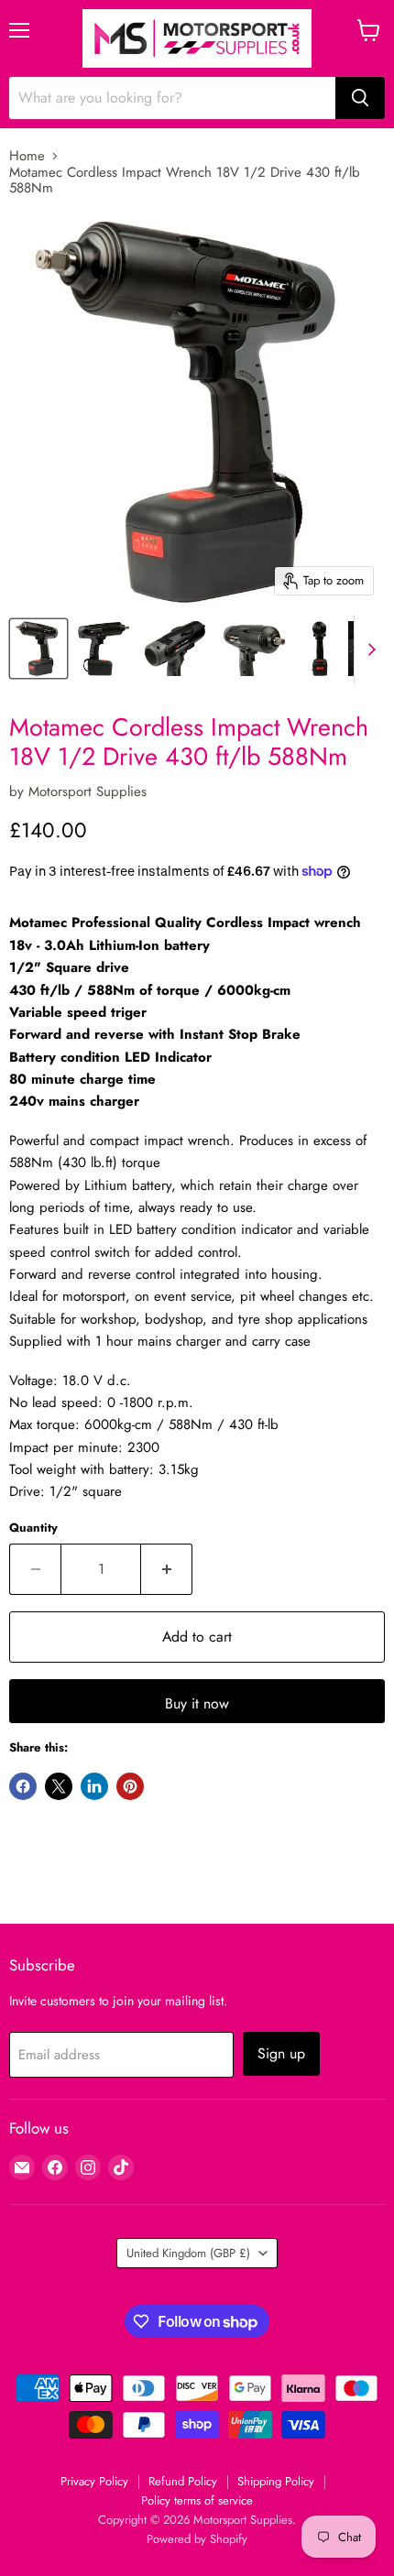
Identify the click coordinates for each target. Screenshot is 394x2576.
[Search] (360, 98)
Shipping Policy (276, 2481)
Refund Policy (183, 2481)
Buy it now (197, 1703)
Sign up (281, 2053)
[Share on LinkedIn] (94, 1786)
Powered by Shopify (197, 2539)
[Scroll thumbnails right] (368, 649)
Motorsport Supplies (88, 791)
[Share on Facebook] (23, 1786)
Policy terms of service (197, 2500)
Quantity (33, 1528)
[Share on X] (59, 1786)
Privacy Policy (94, 2481)
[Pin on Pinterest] (130, 1786)
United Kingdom (188, 2253)
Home (27, 156)
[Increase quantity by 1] (167, 1569)
